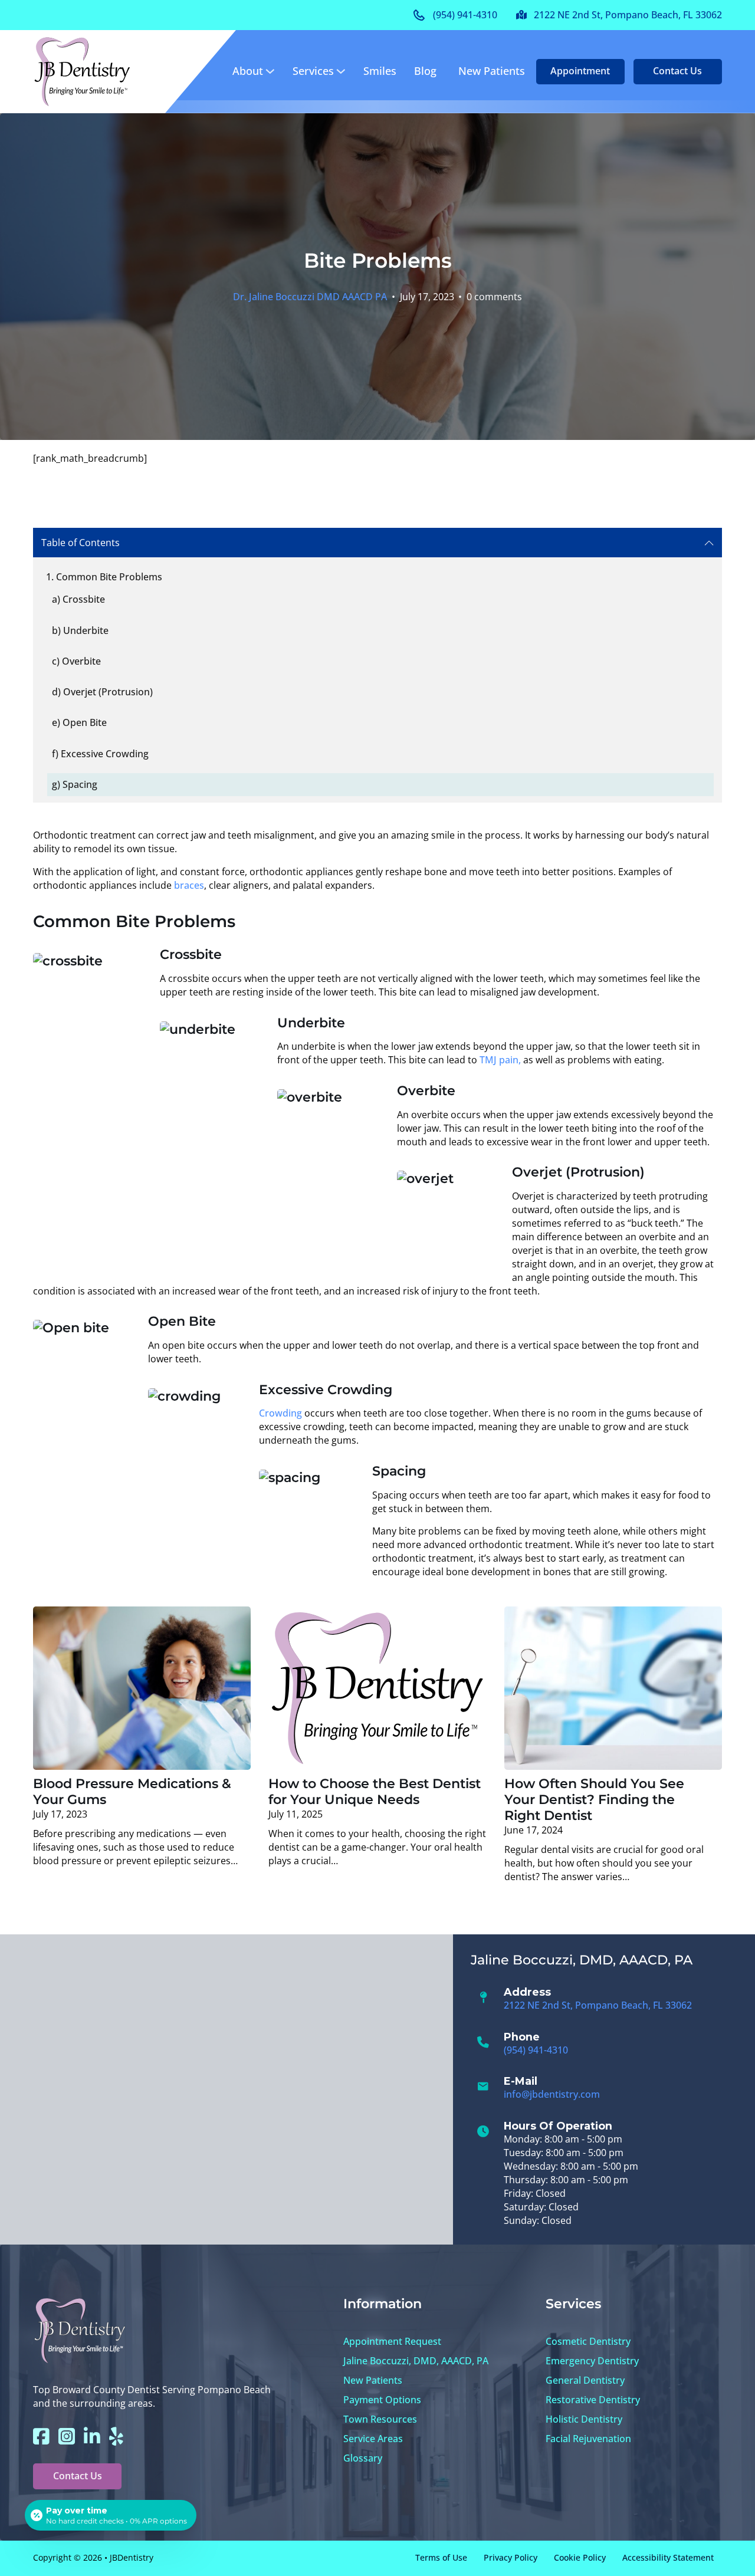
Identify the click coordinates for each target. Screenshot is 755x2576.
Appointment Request (392, 2341)
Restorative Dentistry (593, 2400)
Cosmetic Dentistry (588, 2341)
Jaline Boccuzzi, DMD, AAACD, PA (416, 2361)
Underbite (86, 630)
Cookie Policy (580, 2557)
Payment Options (382, 2400)
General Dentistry (585, 2380)
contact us (78, 2476)
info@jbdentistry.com (552, 2094)
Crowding (280, 1413)
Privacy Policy (511, 2557)
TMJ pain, (500, 1060)
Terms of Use (441, 2557)
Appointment (580, 71)
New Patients (492, 71)
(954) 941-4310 (536, 2050)
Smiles (380, 71)
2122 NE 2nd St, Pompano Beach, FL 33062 (598, 2005)
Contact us (677, 71)
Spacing (80, 784)
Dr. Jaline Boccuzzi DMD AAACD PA (310, 297)
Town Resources (380, 2419)
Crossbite (84, 599)
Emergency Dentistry (592, 2361)
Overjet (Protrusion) (108, 692)
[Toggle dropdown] (270, 71)
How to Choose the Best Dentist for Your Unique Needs (375, 1791)
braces (188, 885)
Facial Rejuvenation (588, 2439)
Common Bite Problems (109, 577)
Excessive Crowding (105, 754)
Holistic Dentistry (584, 2419)
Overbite (81, 661)
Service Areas (373, 2439)
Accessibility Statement (668, 2557)
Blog (425, 71)
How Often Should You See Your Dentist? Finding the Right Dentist (594, 1799)
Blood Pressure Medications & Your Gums (132, 1791)
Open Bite (85, 722)
